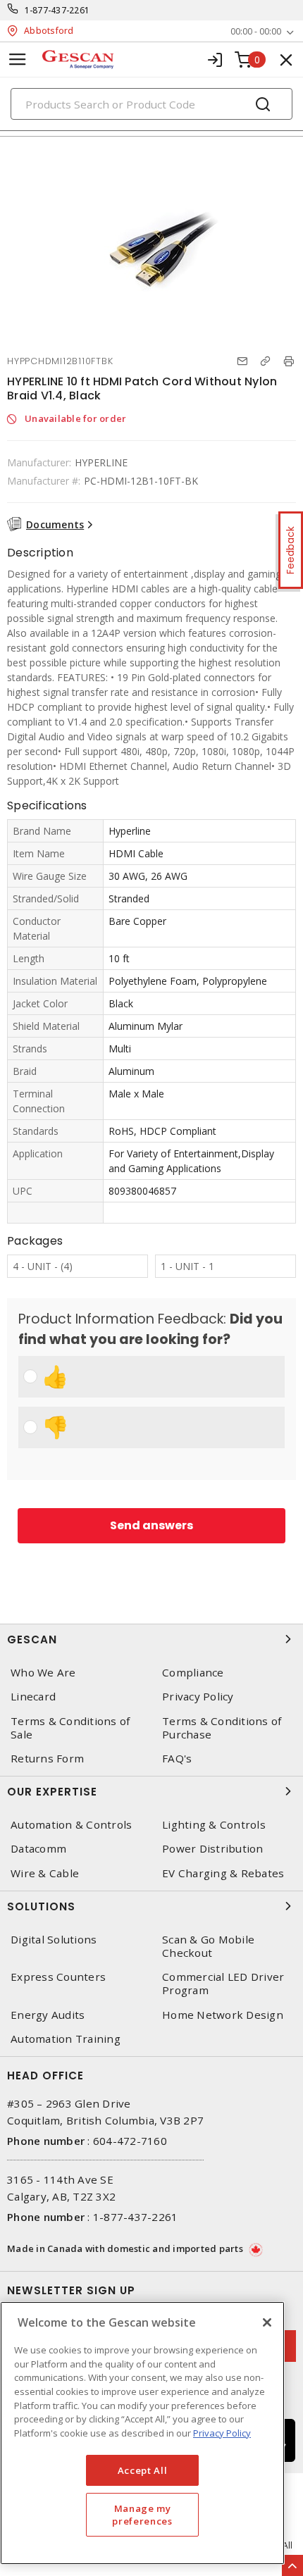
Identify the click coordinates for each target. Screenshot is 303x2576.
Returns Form (47, 1759)
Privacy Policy (198, 1697)
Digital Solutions (54, 1940)
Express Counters (58, 1977)
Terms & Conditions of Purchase (222, 1728)
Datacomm (38, 1849)
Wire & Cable (45, 1873)
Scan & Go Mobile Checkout (208, 1946)
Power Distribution (213, 1849)
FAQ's (177, 1759)
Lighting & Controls (214, 1825)
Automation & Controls (71, 1825)
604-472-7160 (130, 2141)
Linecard (33, 1697)
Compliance (193, 1673)
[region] (142, 2433)
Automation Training (66, 2039)
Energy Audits (48, 2015)
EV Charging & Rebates (223, 1873)
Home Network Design (223, 2015)
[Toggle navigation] (18, 60)
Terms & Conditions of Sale (70, 1728)
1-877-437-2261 (57, 10)
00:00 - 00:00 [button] (256, 31)
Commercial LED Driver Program (223, 1984)
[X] (267, 2322)
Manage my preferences (142, 2515)
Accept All (143, 2470)
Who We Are (43, 1673)
